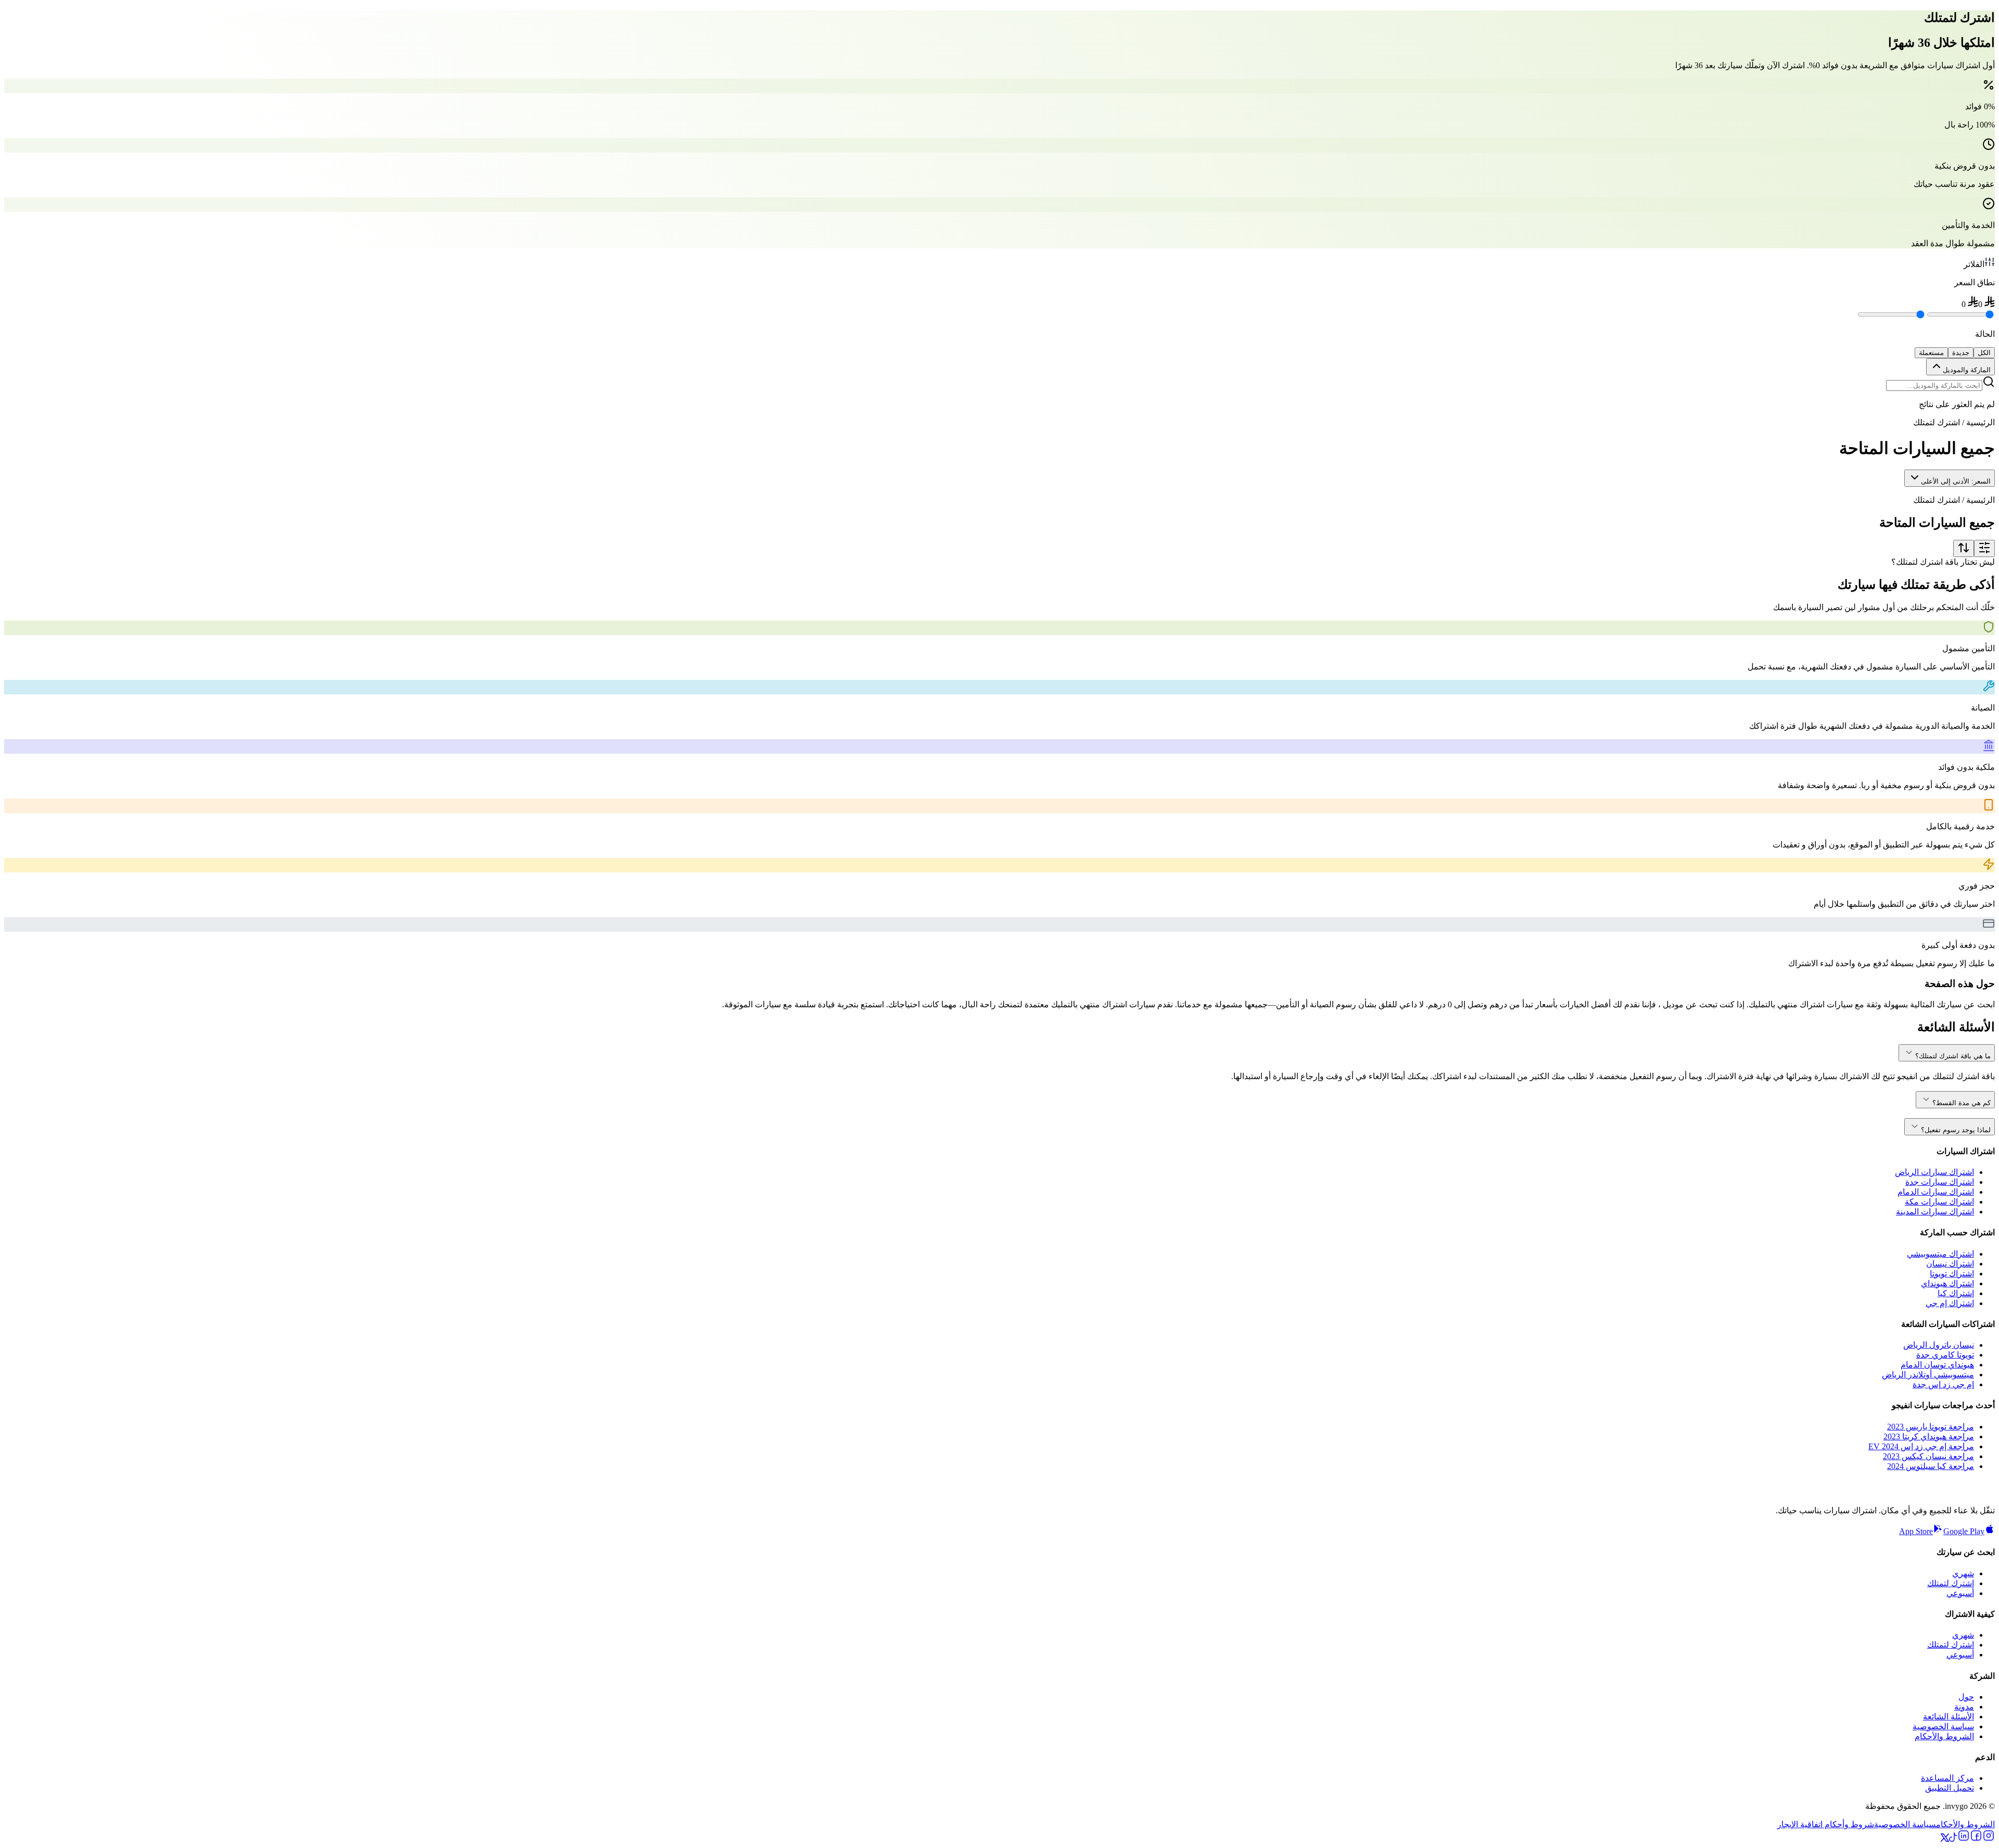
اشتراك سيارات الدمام (1936, 1192)
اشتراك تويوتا (1952, 1274)
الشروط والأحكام (1944, 1736)
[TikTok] (1953, 1839)
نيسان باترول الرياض (1939, 1345)
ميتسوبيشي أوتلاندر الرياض (1928, 1375)
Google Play (1964, 1531)
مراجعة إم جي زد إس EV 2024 (1921, 1446)
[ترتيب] (1964, 548)
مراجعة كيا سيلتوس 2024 (1931, 1466)
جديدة (1961, 353)
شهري (1963, 1573)
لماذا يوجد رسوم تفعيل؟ (1956, 1130)
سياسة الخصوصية (1943, 1726)
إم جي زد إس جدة (1943, 1384)
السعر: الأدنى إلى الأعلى (1956, 481)
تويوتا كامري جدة (1945, 1355)
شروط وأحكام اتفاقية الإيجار (1826, 1824)
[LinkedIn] (1964, 1839)
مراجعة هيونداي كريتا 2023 (1929, 1436)
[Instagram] (1989, 1839)
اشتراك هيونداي (1947, 1283)
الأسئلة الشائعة (1949, 1717)
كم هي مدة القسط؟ (1962, 1103)
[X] (1945, 1839)
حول (1966, 1697)
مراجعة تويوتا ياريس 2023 (1931, 1427)
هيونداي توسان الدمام (1937, 1365)
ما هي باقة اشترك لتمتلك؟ (1953, 1056)
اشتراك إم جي (1950, 1303)
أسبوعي (1960, 1593)
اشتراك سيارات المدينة (1935, 1212)
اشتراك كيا (1956, 1293)
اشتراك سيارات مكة (1939, 1202)
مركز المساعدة (1947, 1778)
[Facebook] (1976, 1839)
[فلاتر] (1984, 548)
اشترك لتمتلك (1951, 1583)
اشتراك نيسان (1950, 1264)
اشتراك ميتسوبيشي (1940, 1254)
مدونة (1964, 1707)
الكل (1984, 353)
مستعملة (1931, 353)
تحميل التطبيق (1950, 1788)
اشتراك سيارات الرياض (1934, 1172)
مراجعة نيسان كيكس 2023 (1928, 1456)
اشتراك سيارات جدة (1940, 1182)
